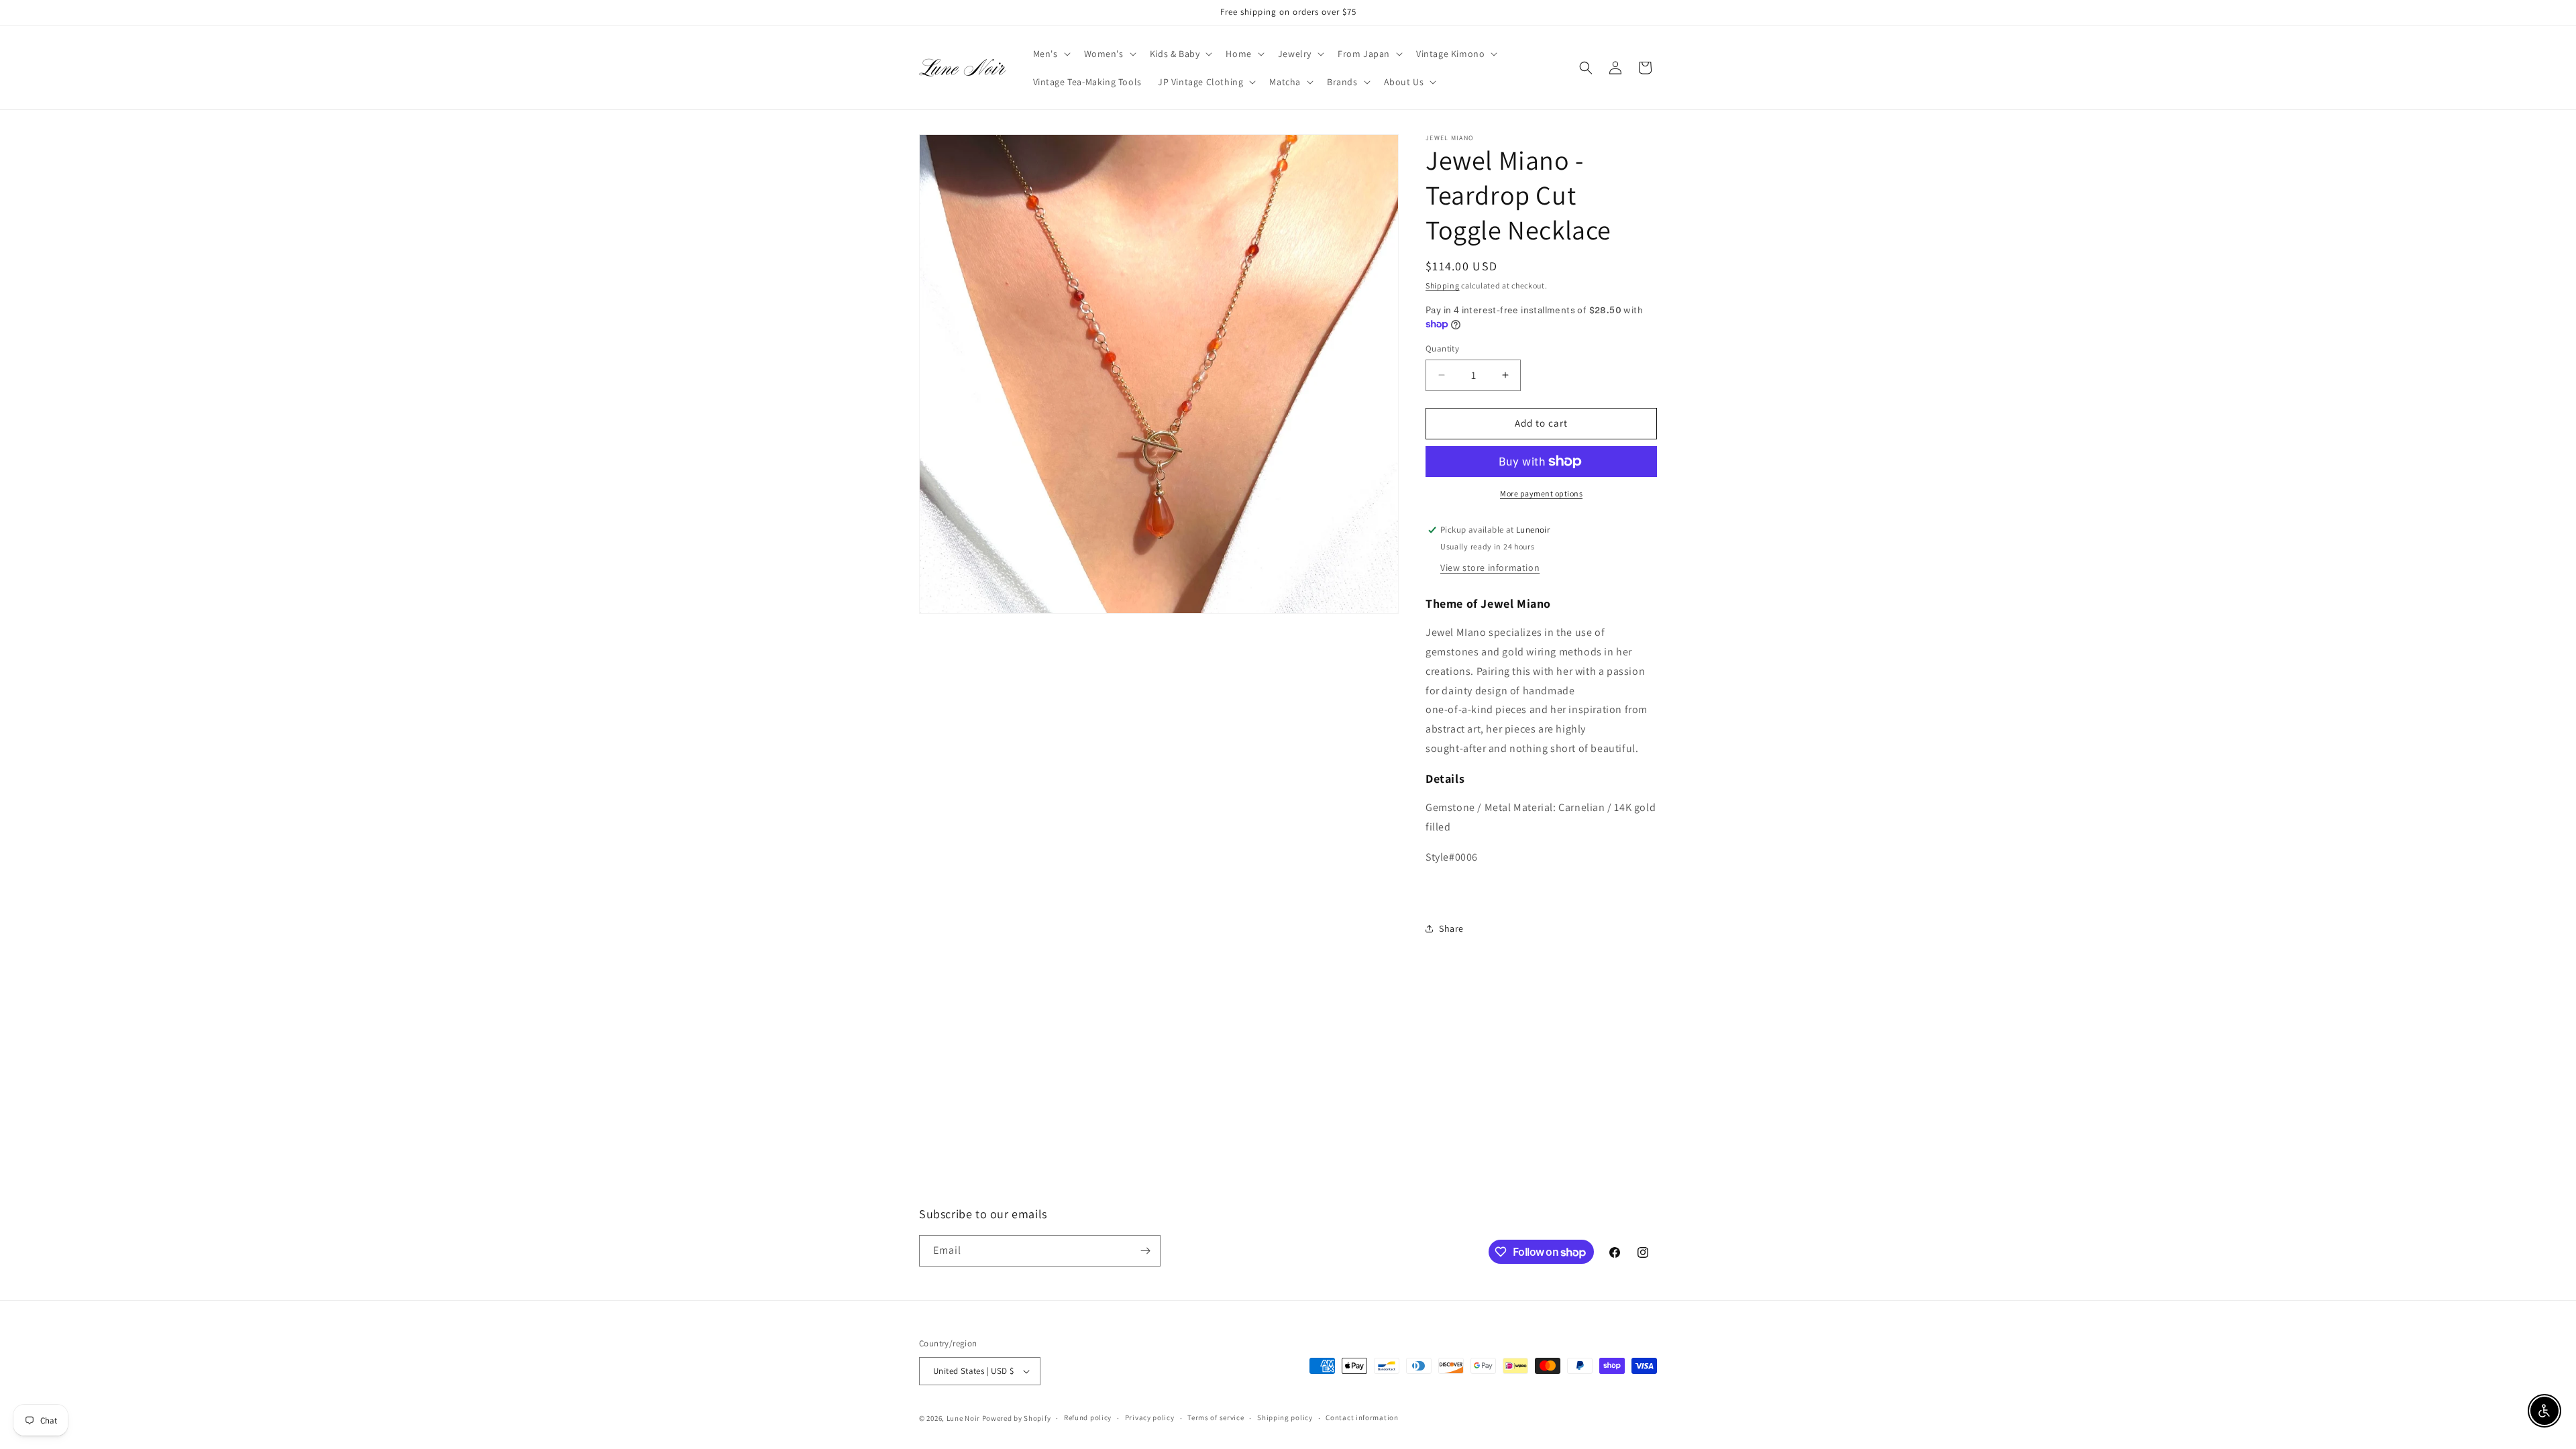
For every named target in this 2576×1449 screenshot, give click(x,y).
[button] (1051, 54)
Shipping (1443, 285)
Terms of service (1216, 1417)
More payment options (1541, 493)
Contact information (1362, 1417)
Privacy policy (1150, 1417)
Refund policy (1088, 1417)
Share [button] (1451, 928)
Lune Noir (963, 1418)
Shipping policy (1285, 1417)
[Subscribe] (1145, 1251)
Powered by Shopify (1017, 1418)
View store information (1490, 568)
